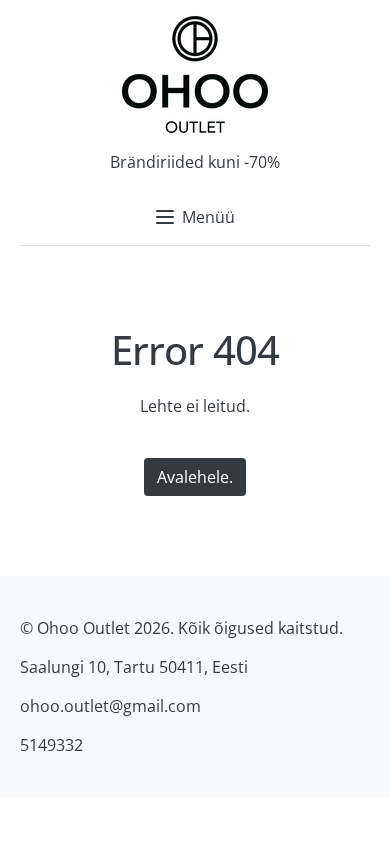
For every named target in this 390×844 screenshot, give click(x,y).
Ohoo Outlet (83, 628)
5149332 (51, 745)
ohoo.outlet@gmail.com (110, 706)
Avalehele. (195, 477)
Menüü (208, 217)
